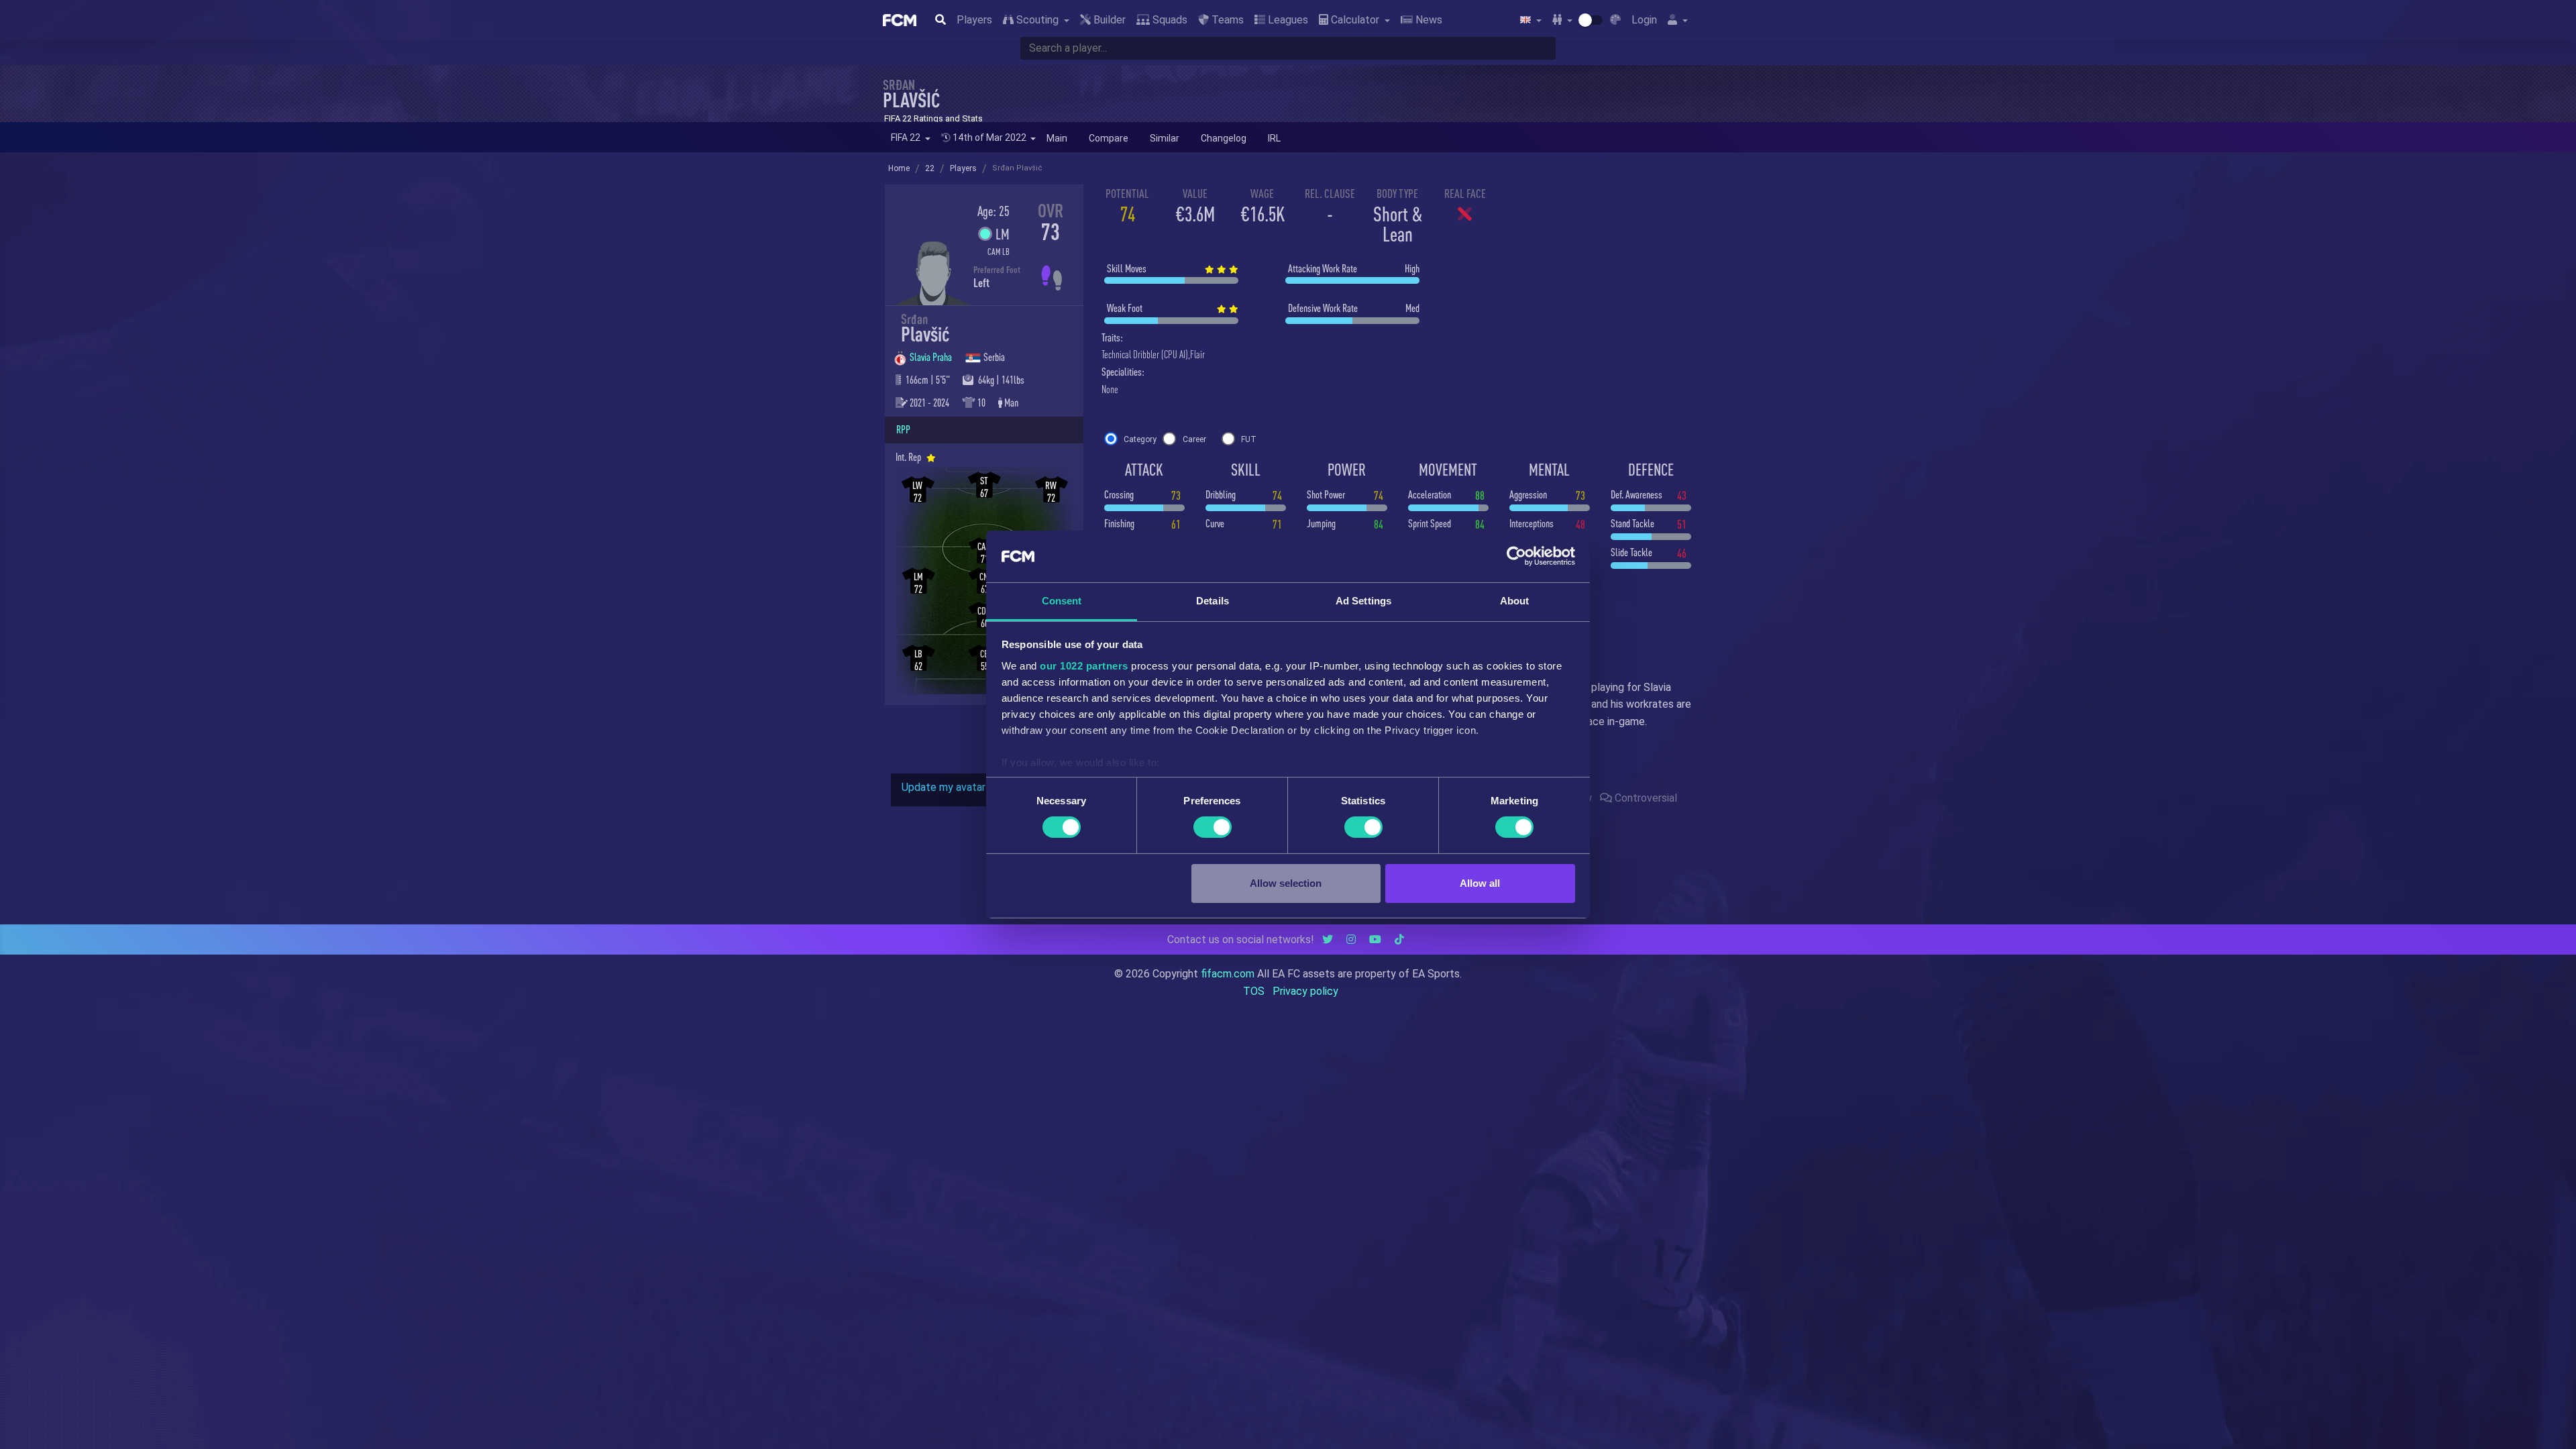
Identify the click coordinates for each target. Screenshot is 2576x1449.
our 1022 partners (1084, 666)
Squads (1169, 20)
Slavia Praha (932, 357)
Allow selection (1286, 883)
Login (1644, 20)
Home (899, 168)
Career (1194, 439)
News (1428, 20)
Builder (1108, 20)
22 (930, 168)
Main (1057, 138)
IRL (1274, 138)
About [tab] (1515, 601)
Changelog (1224, 138)
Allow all (1480, 883)
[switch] (1213, 827)
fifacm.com (1228, 974)
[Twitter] (1328, 940)
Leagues (1287, 20)
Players (974, 20)
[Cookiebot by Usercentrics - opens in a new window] (1516, 556)
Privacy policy (1305, 991)
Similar (1165, 138)
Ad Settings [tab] (1363, 601)
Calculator (1355, 20)
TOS (1254, 991)
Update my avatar (944, 787)
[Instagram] (1351, 940)
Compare (1109, 138)
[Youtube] (1375, 940)
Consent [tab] (1062, 601)
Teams (1226, 20)
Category (1140, 439)
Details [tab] (1213, 601)
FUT (1249, 439)
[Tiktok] (1399, 940)
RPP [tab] (903, 429)
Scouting (1037, 20)
